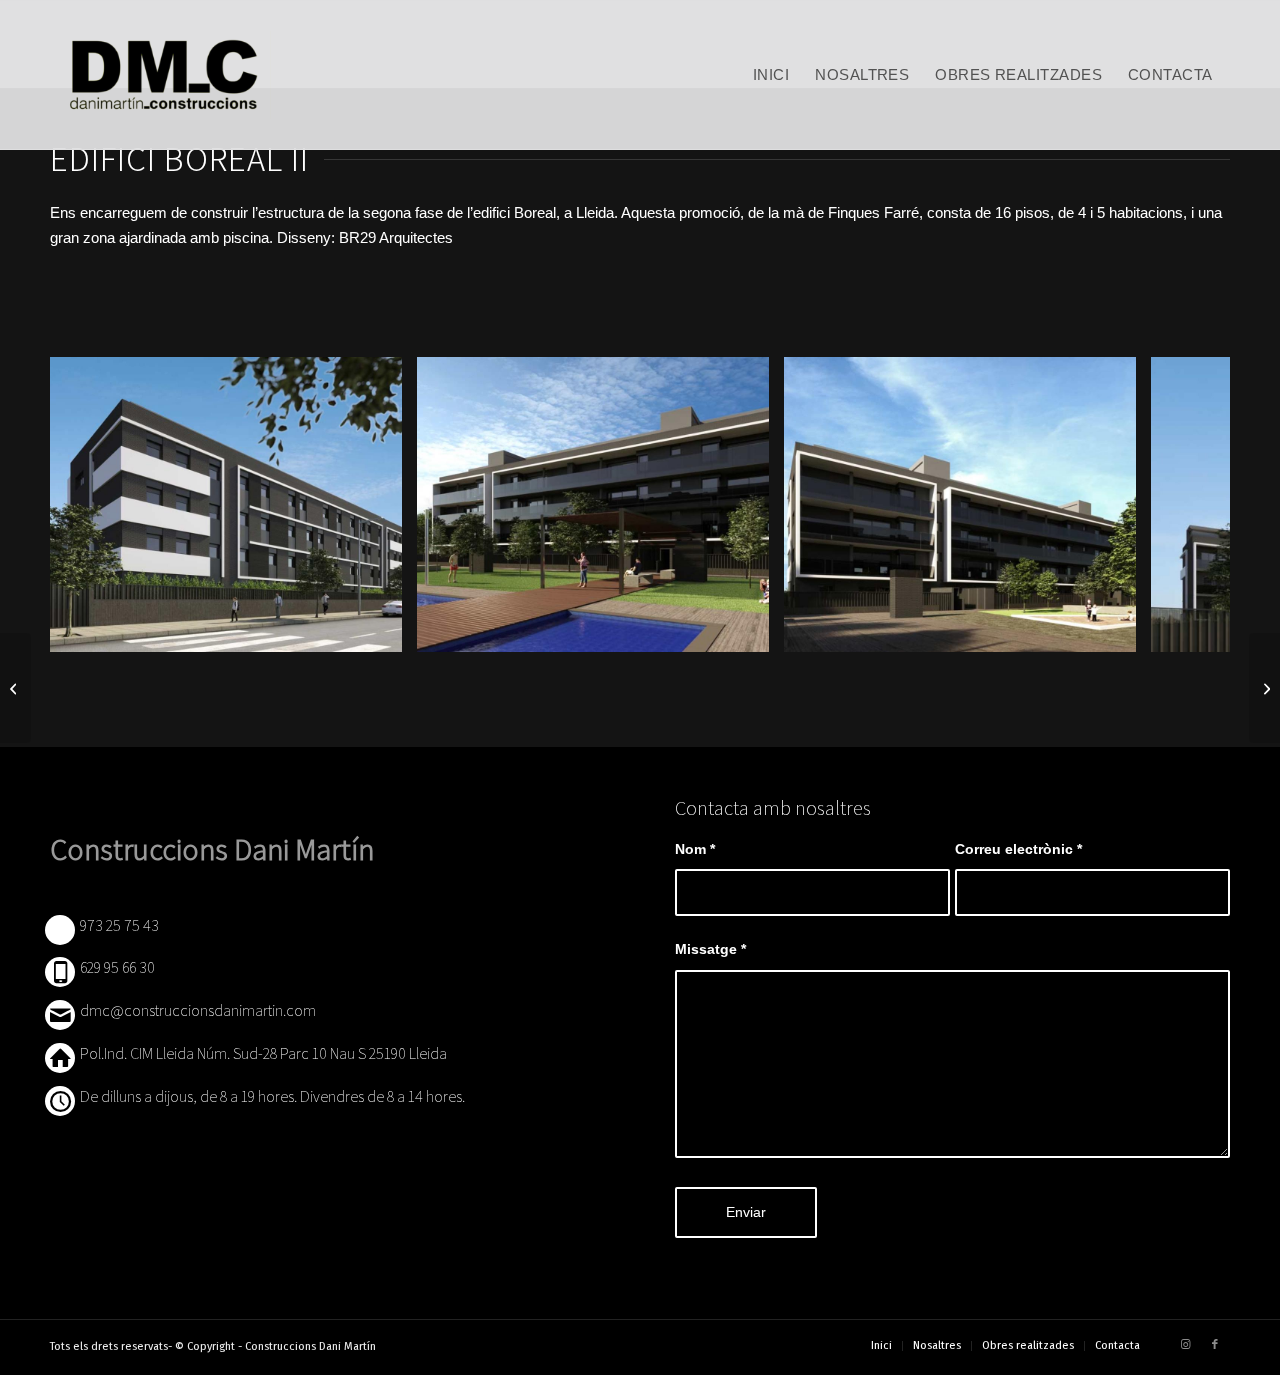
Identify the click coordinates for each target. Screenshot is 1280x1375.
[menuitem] (771, 75)
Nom (695, 849)
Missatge (710, 949)
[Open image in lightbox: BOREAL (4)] (1114, 630)
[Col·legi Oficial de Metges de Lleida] (15, 688)
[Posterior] (1185, 505)
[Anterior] (95, 505)
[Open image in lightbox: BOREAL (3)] (747, 630)
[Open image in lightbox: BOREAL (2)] (380, 630)
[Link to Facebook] (1215, 1345)
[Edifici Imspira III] (1264, 688)
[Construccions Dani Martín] (162, 75)
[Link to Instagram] (1185, 1345)
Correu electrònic (1018, 849)
